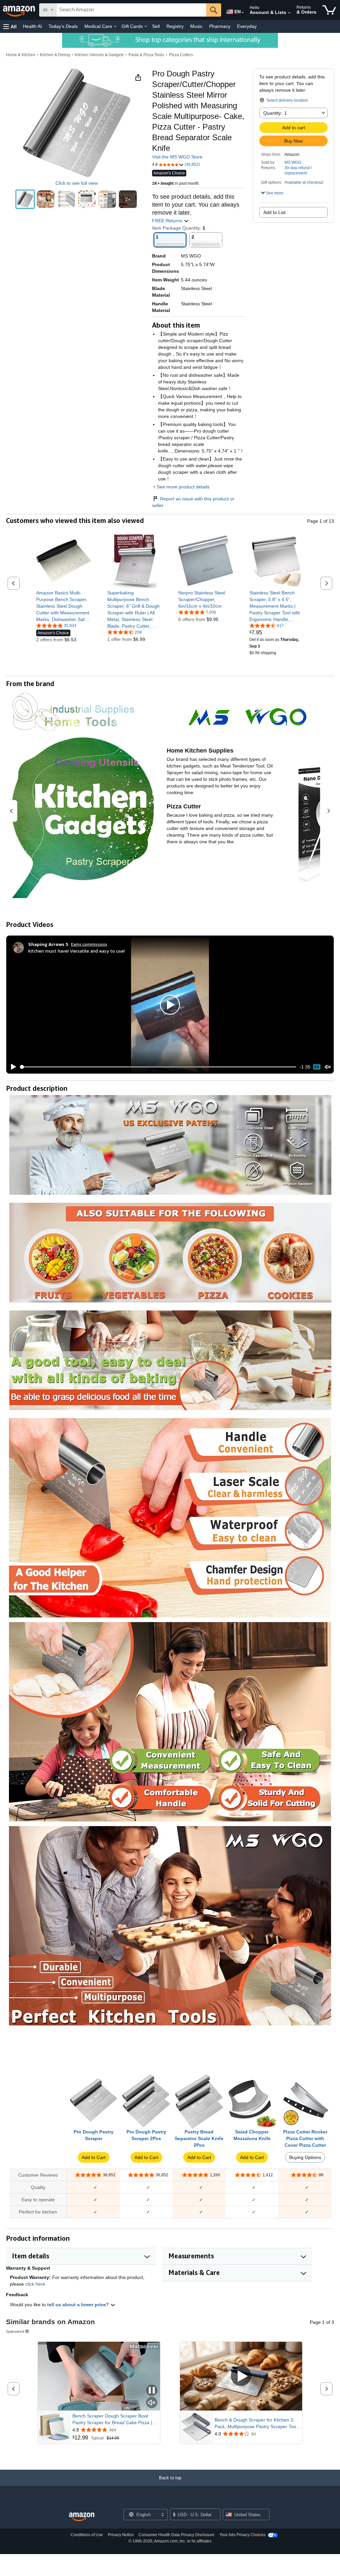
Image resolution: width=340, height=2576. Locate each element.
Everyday (247, 26)
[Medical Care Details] (115, 27)
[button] (10, 26)
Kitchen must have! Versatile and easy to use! (77, 951)
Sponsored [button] (15, 2331)
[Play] (12, 1067)
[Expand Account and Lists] (289, 13)
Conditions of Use (87, 2535)
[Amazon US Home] (82, 2517)
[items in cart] (329, 10)
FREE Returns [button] (168, 221)
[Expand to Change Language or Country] (243, 13)
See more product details (183, 487)
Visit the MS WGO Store (177, 157)
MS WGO (293, 162)
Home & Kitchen (21, 55)
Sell (156, 26)
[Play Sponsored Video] (241, 2376)
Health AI (32, 26)
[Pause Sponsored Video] (152, 2391)
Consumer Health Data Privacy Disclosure (176, 2535)
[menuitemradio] (317, 1067)
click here (35, 2284)
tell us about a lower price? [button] (79, 2305)
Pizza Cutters (181, 55)
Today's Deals (63, 26)
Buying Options (305, 2157)
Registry (175, 26)
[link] (64, 606)
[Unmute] (328, 1067)
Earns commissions (89, 944)
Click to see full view (77, 183)
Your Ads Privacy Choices (243, 2535)
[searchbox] (131, 10)
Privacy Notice (121, 2535)
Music (196, 26)
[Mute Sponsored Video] (152, 2403)
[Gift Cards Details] (146, 27)
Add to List (274, 212)
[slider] (158, 1067)
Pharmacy (220, 26)
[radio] (25, 199)
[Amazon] (20, 10)
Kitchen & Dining (55, 55)
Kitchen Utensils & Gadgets (99, 55)
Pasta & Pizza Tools (146, 55)
